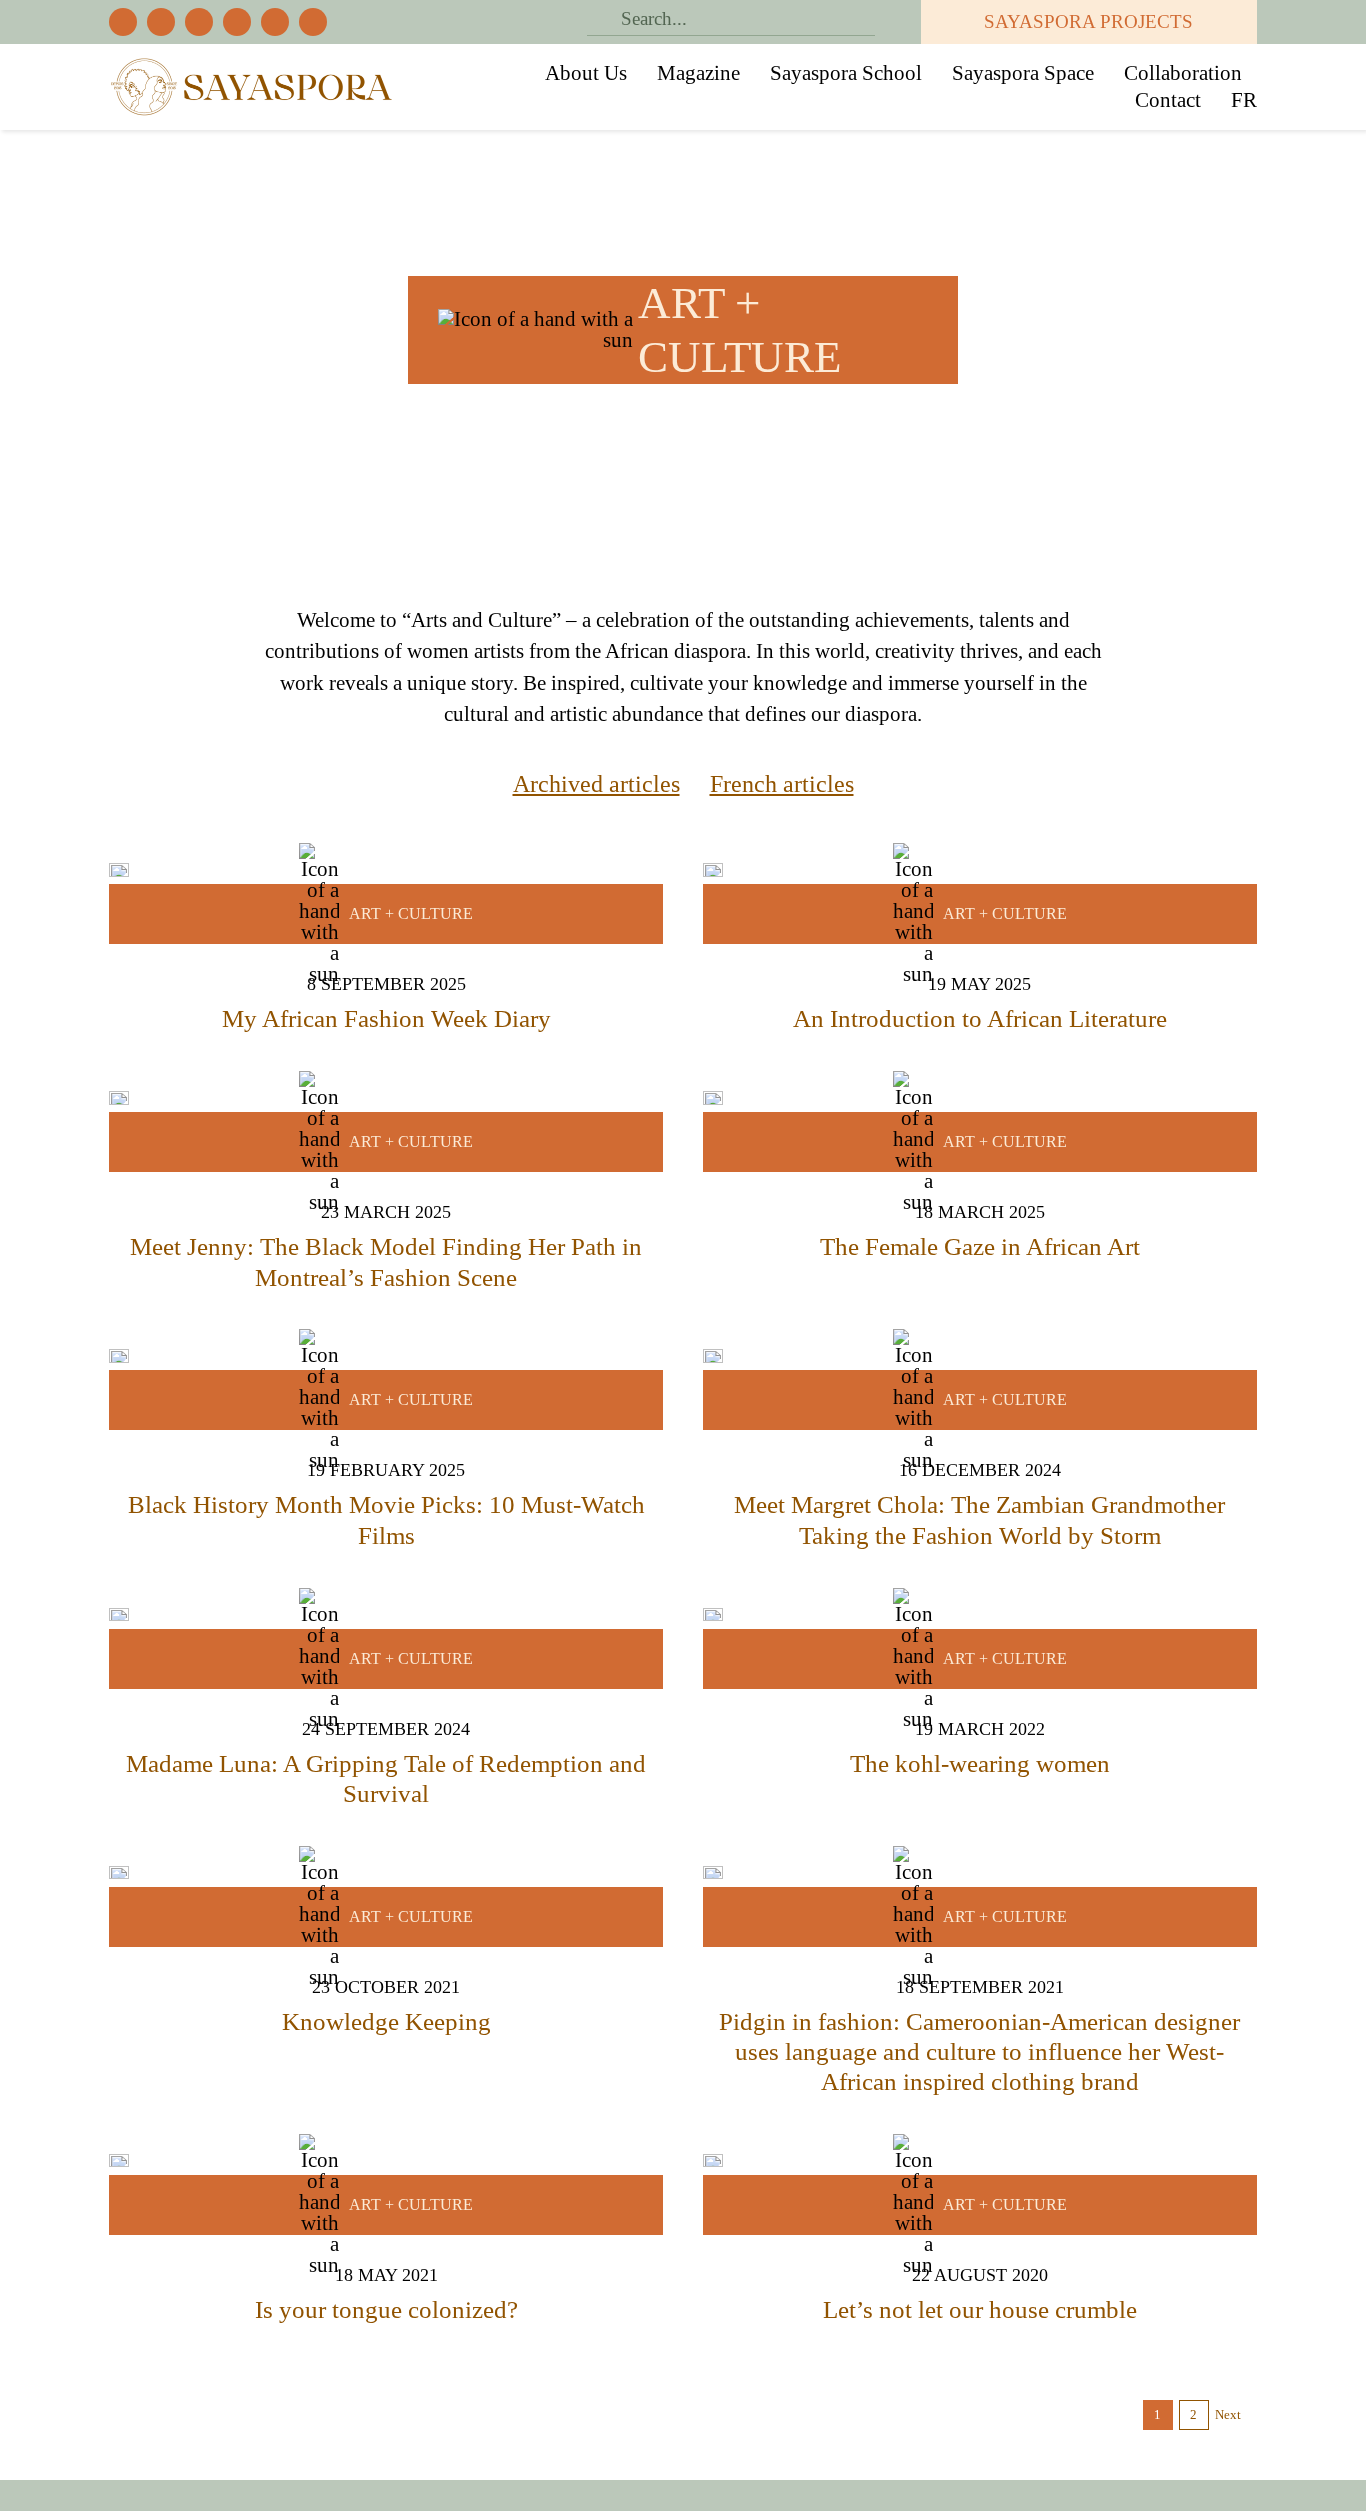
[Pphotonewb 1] (119, 873)
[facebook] (123, 22)
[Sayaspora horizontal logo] (252, 64)
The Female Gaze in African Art (980, 1246)
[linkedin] (313, 22)
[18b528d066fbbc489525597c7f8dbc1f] (119, 1359)
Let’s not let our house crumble (980, 2309)
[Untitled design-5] (713, 1359)
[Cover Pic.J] (119, 1101)
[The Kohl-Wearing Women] (713, 1618)
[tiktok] (237, 22)
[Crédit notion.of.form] (119, 1876)
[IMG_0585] (119, 1618)
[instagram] (199, 22)
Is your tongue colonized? (386, 2309)
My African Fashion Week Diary (386, 1018)
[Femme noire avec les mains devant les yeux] (119, 2164)
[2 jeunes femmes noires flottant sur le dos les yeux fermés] (713, 1876)
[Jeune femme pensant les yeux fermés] (713, 2164)
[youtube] (275, 22)
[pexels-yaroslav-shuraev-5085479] (713, 873)
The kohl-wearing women (980, 1763)
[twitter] (161, 22)
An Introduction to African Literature (980, 1018)
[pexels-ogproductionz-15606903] (713, 1101)
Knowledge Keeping (386, 2021)
